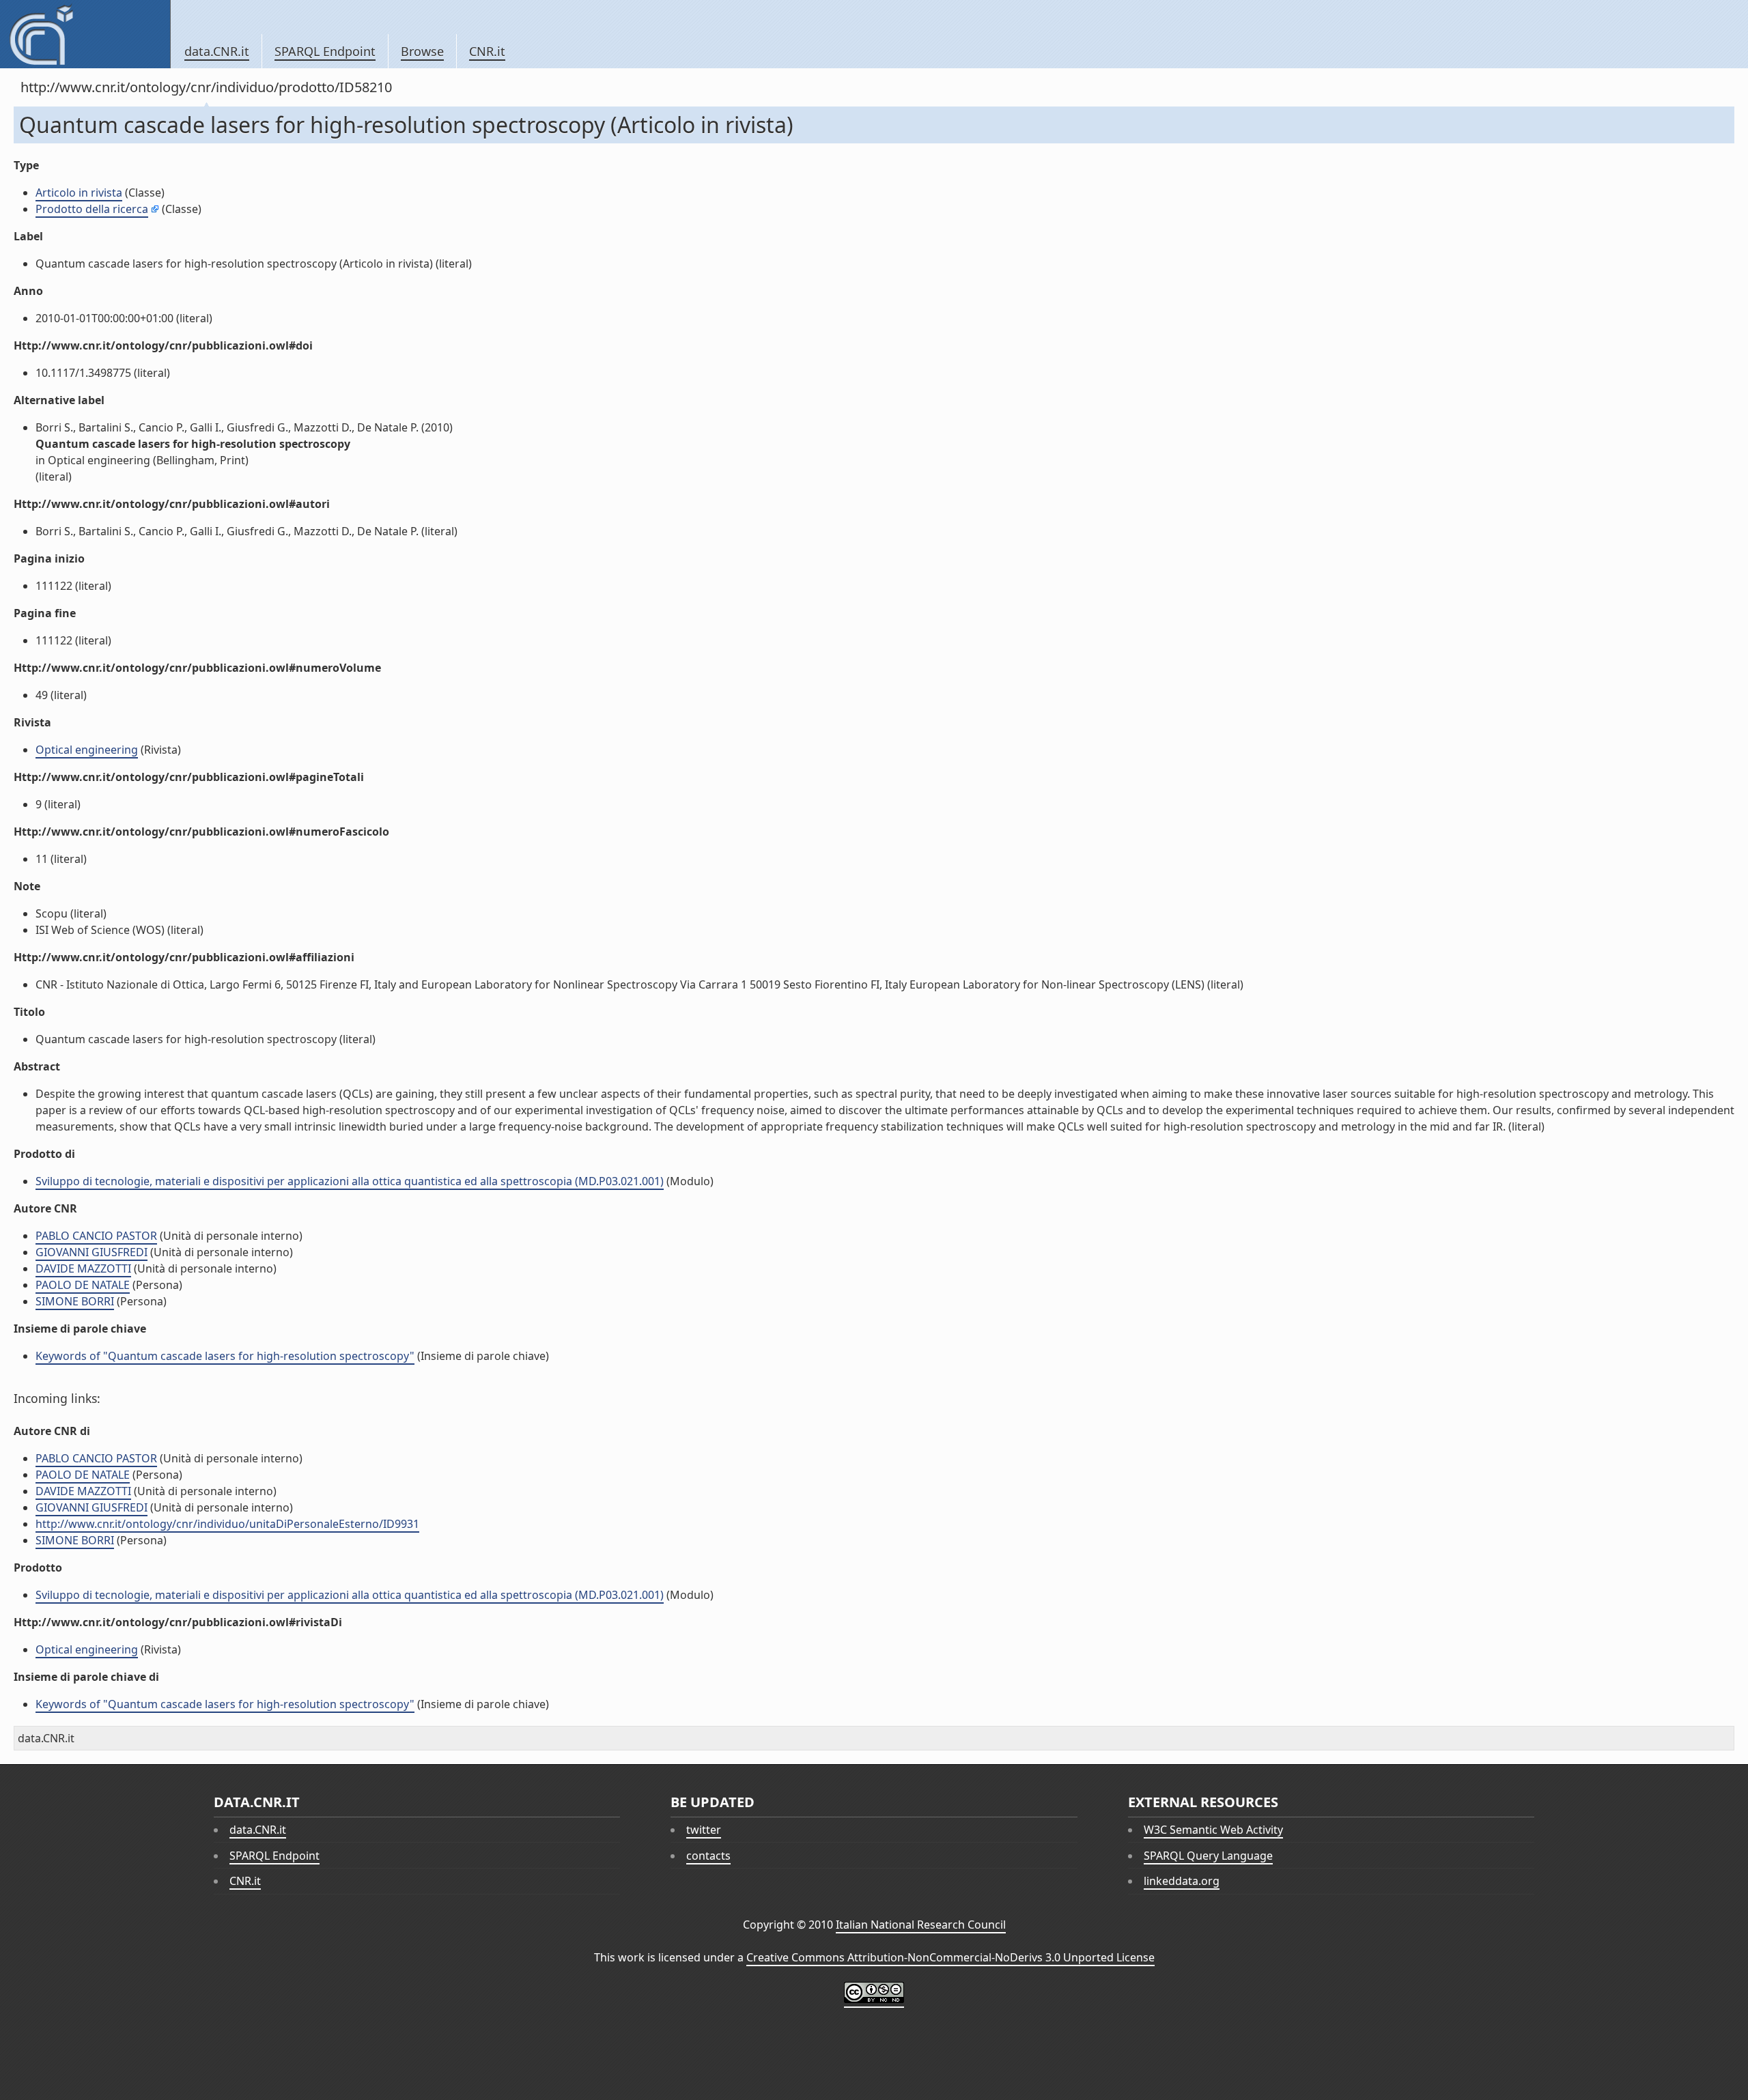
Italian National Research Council (921, 1925)
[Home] (85, 34)
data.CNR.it (217, 51)
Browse (422, 51)
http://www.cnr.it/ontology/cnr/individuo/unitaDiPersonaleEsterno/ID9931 (227, 1524)
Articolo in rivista (79, 193)
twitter (704, 1830)
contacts (708, 1856)
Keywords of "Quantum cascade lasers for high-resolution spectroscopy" (225, 1356)
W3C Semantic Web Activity (1213, 1830)
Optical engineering (87, 750)
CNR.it (487, 51)
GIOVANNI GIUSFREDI (91, 1252)
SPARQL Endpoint (325, 51)
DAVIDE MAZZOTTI (83, 1268)
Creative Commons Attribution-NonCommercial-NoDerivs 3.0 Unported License (950, 1957)
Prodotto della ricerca (92, 209)
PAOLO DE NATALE (83, 1285)
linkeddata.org (1182, 1881)
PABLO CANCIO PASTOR (96, 1236)
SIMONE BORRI (75, 1301)
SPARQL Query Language (1208, 1856)
